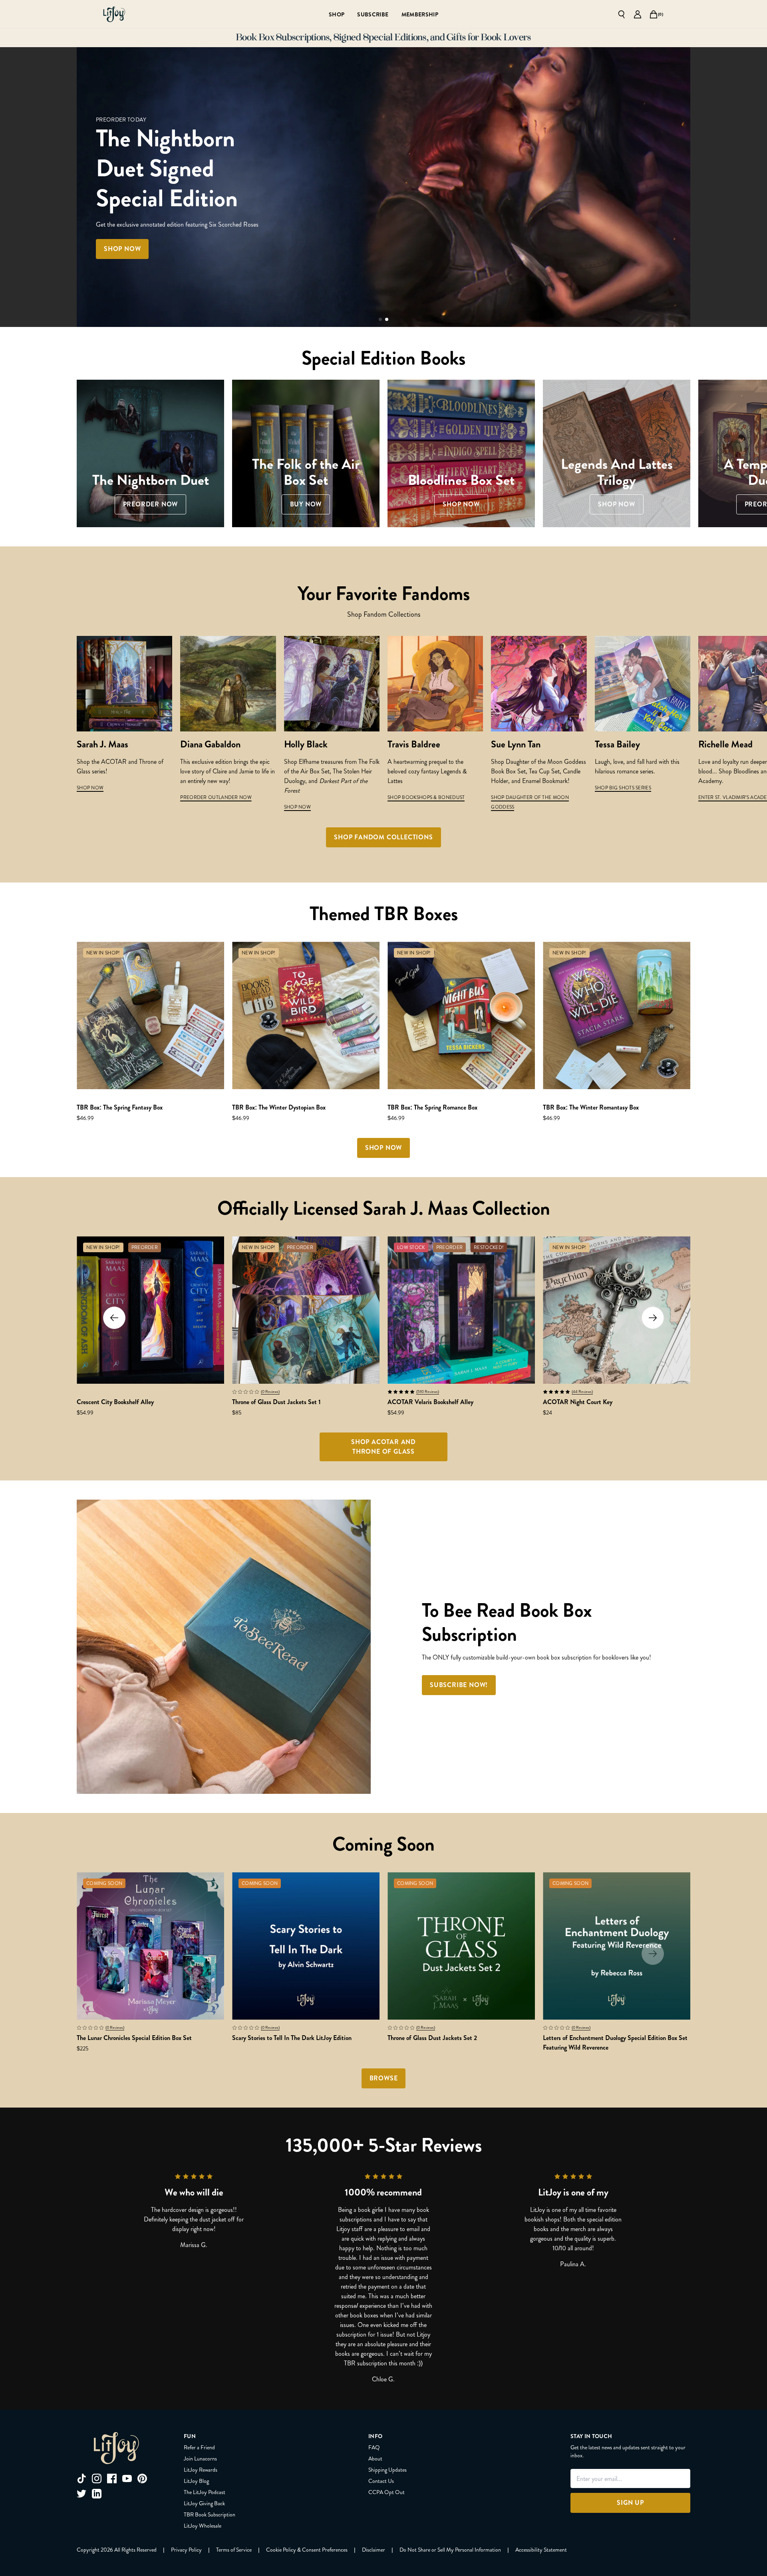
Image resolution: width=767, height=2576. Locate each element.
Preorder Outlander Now (216, 797)
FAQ (374, 2447)
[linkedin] (97, 2494)
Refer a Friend (199, 2447)
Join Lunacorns (200, 2458)
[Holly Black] (332, 684)
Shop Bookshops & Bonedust (426, 797)
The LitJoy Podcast (205, 2492)
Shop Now (297, 807)
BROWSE (384, 2078)
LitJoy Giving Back (204, 2503)
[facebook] (112, 2478)
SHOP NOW (90, 788)
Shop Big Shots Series (623, 788)
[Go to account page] (638, 14)
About (375, 2458)
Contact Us (381, 2481)
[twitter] (81, 2494)
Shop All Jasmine (256, 234)
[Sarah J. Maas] (124, 684)
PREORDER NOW (175, 234)
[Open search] (622, 14)
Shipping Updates (387, 2470)
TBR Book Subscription (210, 2514)
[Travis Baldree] (435, 684)
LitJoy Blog (196, 2481)
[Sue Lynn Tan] (539, 684)
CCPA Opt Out (386, 2492)
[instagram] (97, 2478)
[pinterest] (142, 2478)
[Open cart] (654, 14)
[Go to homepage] (114, 14)
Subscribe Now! (459, 1685)
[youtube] (127, 2478)
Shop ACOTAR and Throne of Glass (383, 1447)
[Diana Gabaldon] (228, 684)
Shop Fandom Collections (383, 837)
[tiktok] (81, 2478)
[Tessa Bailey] (643, 684)
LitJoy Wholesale (203, 2526)
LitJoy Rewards (201, 2470)
